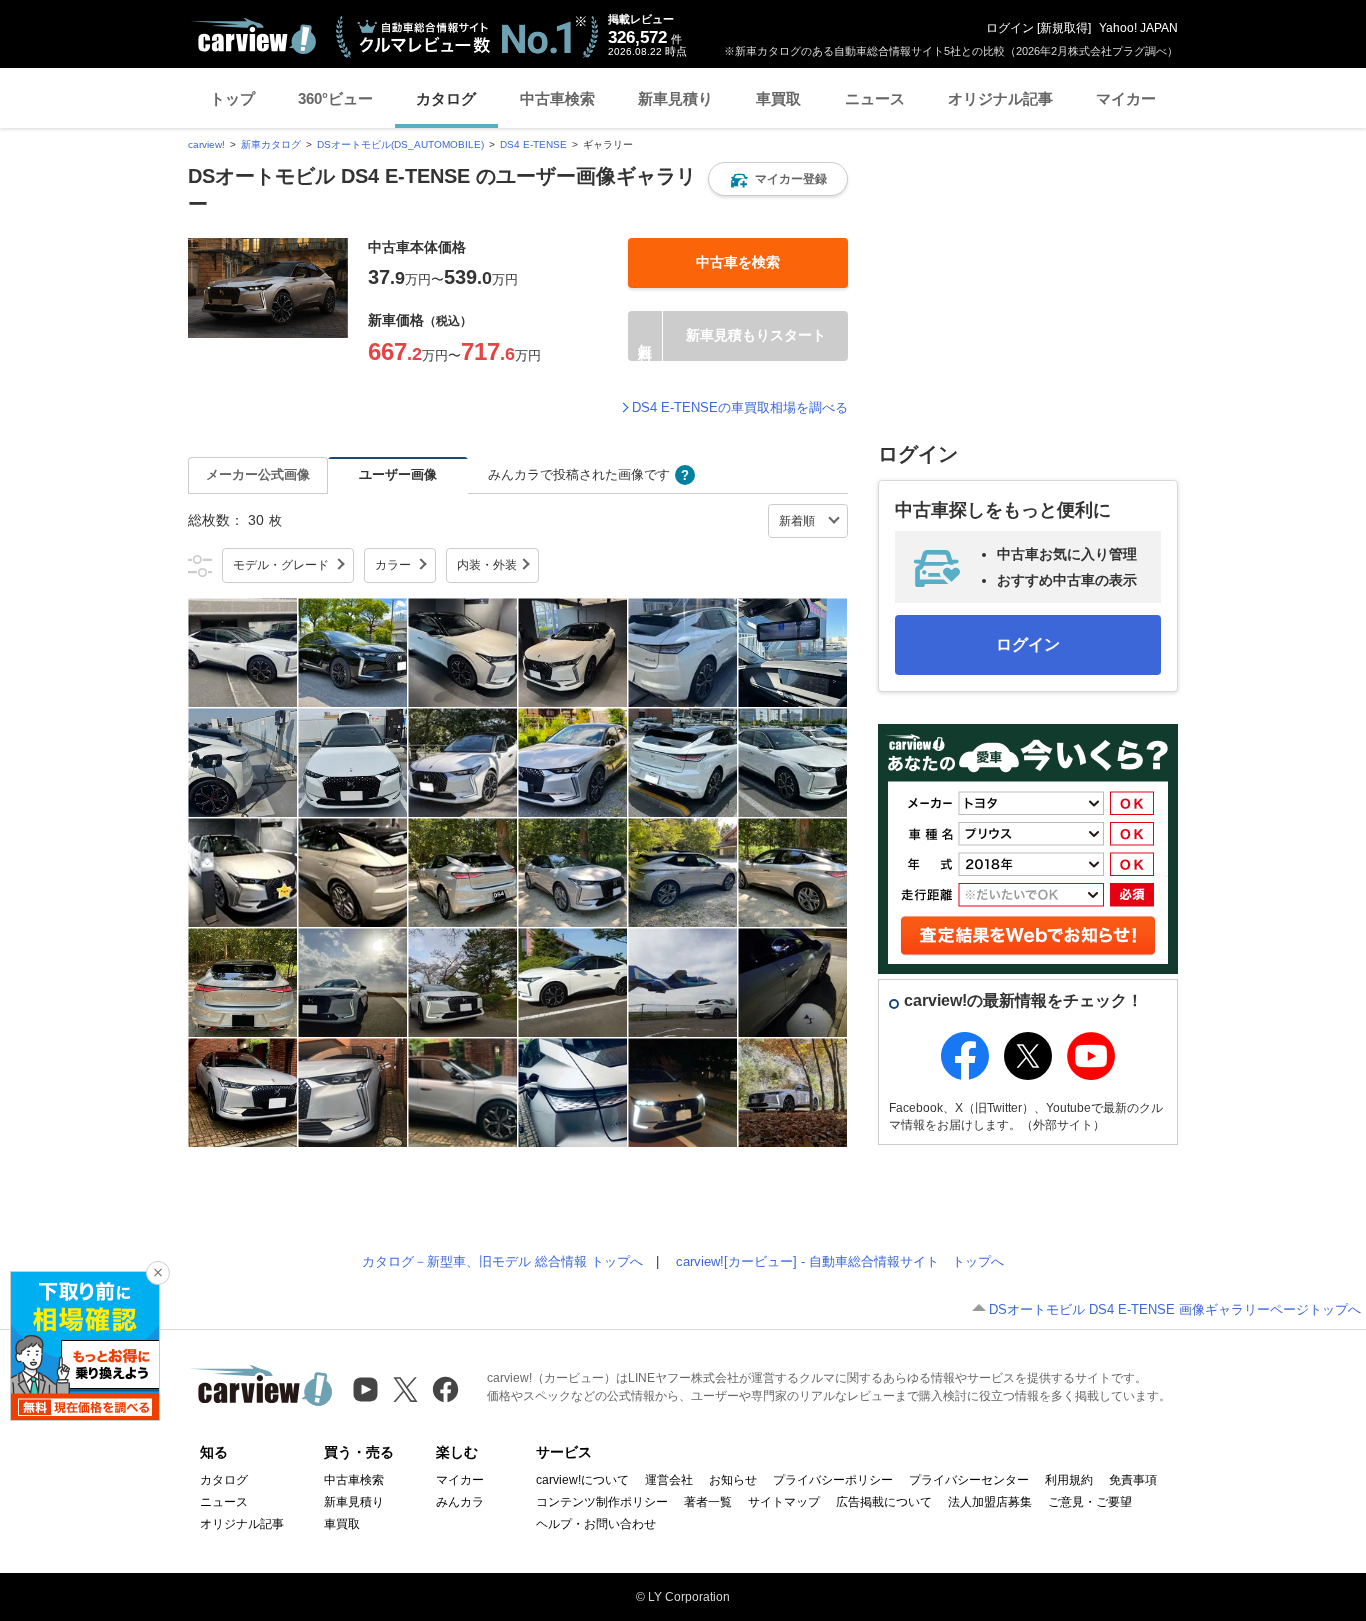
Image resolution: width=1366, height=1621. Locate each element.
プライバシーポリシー (833, 1480)
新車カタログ (271, 144)
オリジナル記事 (1000, 98)
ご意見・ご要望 (1090, 1502)
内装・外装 (487, 565)
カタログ (446, 98)
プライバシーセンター (969, 1480)
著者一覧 (708, 1502)
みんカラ (460, 1502)
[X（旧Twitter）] (405, 1389)
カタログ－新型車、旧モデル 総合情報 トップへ (502, 1261)
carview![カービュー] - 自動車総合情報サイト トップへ (840, 1261)
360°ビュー (335, 98)
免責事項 (1133, 1480)
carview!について (582, 1480)
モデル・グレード (281, 565)
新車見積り (675, 98)
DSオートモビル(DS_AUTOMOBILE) (400, 144)
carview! (206, 144)
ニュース (875, 98)
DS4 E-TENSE (533, 144)
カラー (393, 565)
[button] (778, 179)
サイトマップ (784, 1502)
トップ (232, 98)
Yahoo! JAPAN (1138, 28)
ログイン (1010, 28)
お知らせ (733, 1480)
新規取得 (1064, 28)
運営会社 (669, 1480)
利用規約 (1069, 1480)
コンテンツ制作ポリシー (602, 1502)
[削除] (158, 1273)
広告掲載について (884, 1502)
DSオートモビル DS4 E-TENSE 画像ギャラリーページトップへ (1175, 1309)
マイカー (1126, 98)
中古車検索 (557, 98)
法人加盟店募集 (990, 1502)
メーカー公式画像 (258, 474)
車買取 (778, 98)
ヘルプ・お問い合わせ (596, 1524)
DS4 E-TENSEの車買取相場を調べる (740, 407)
